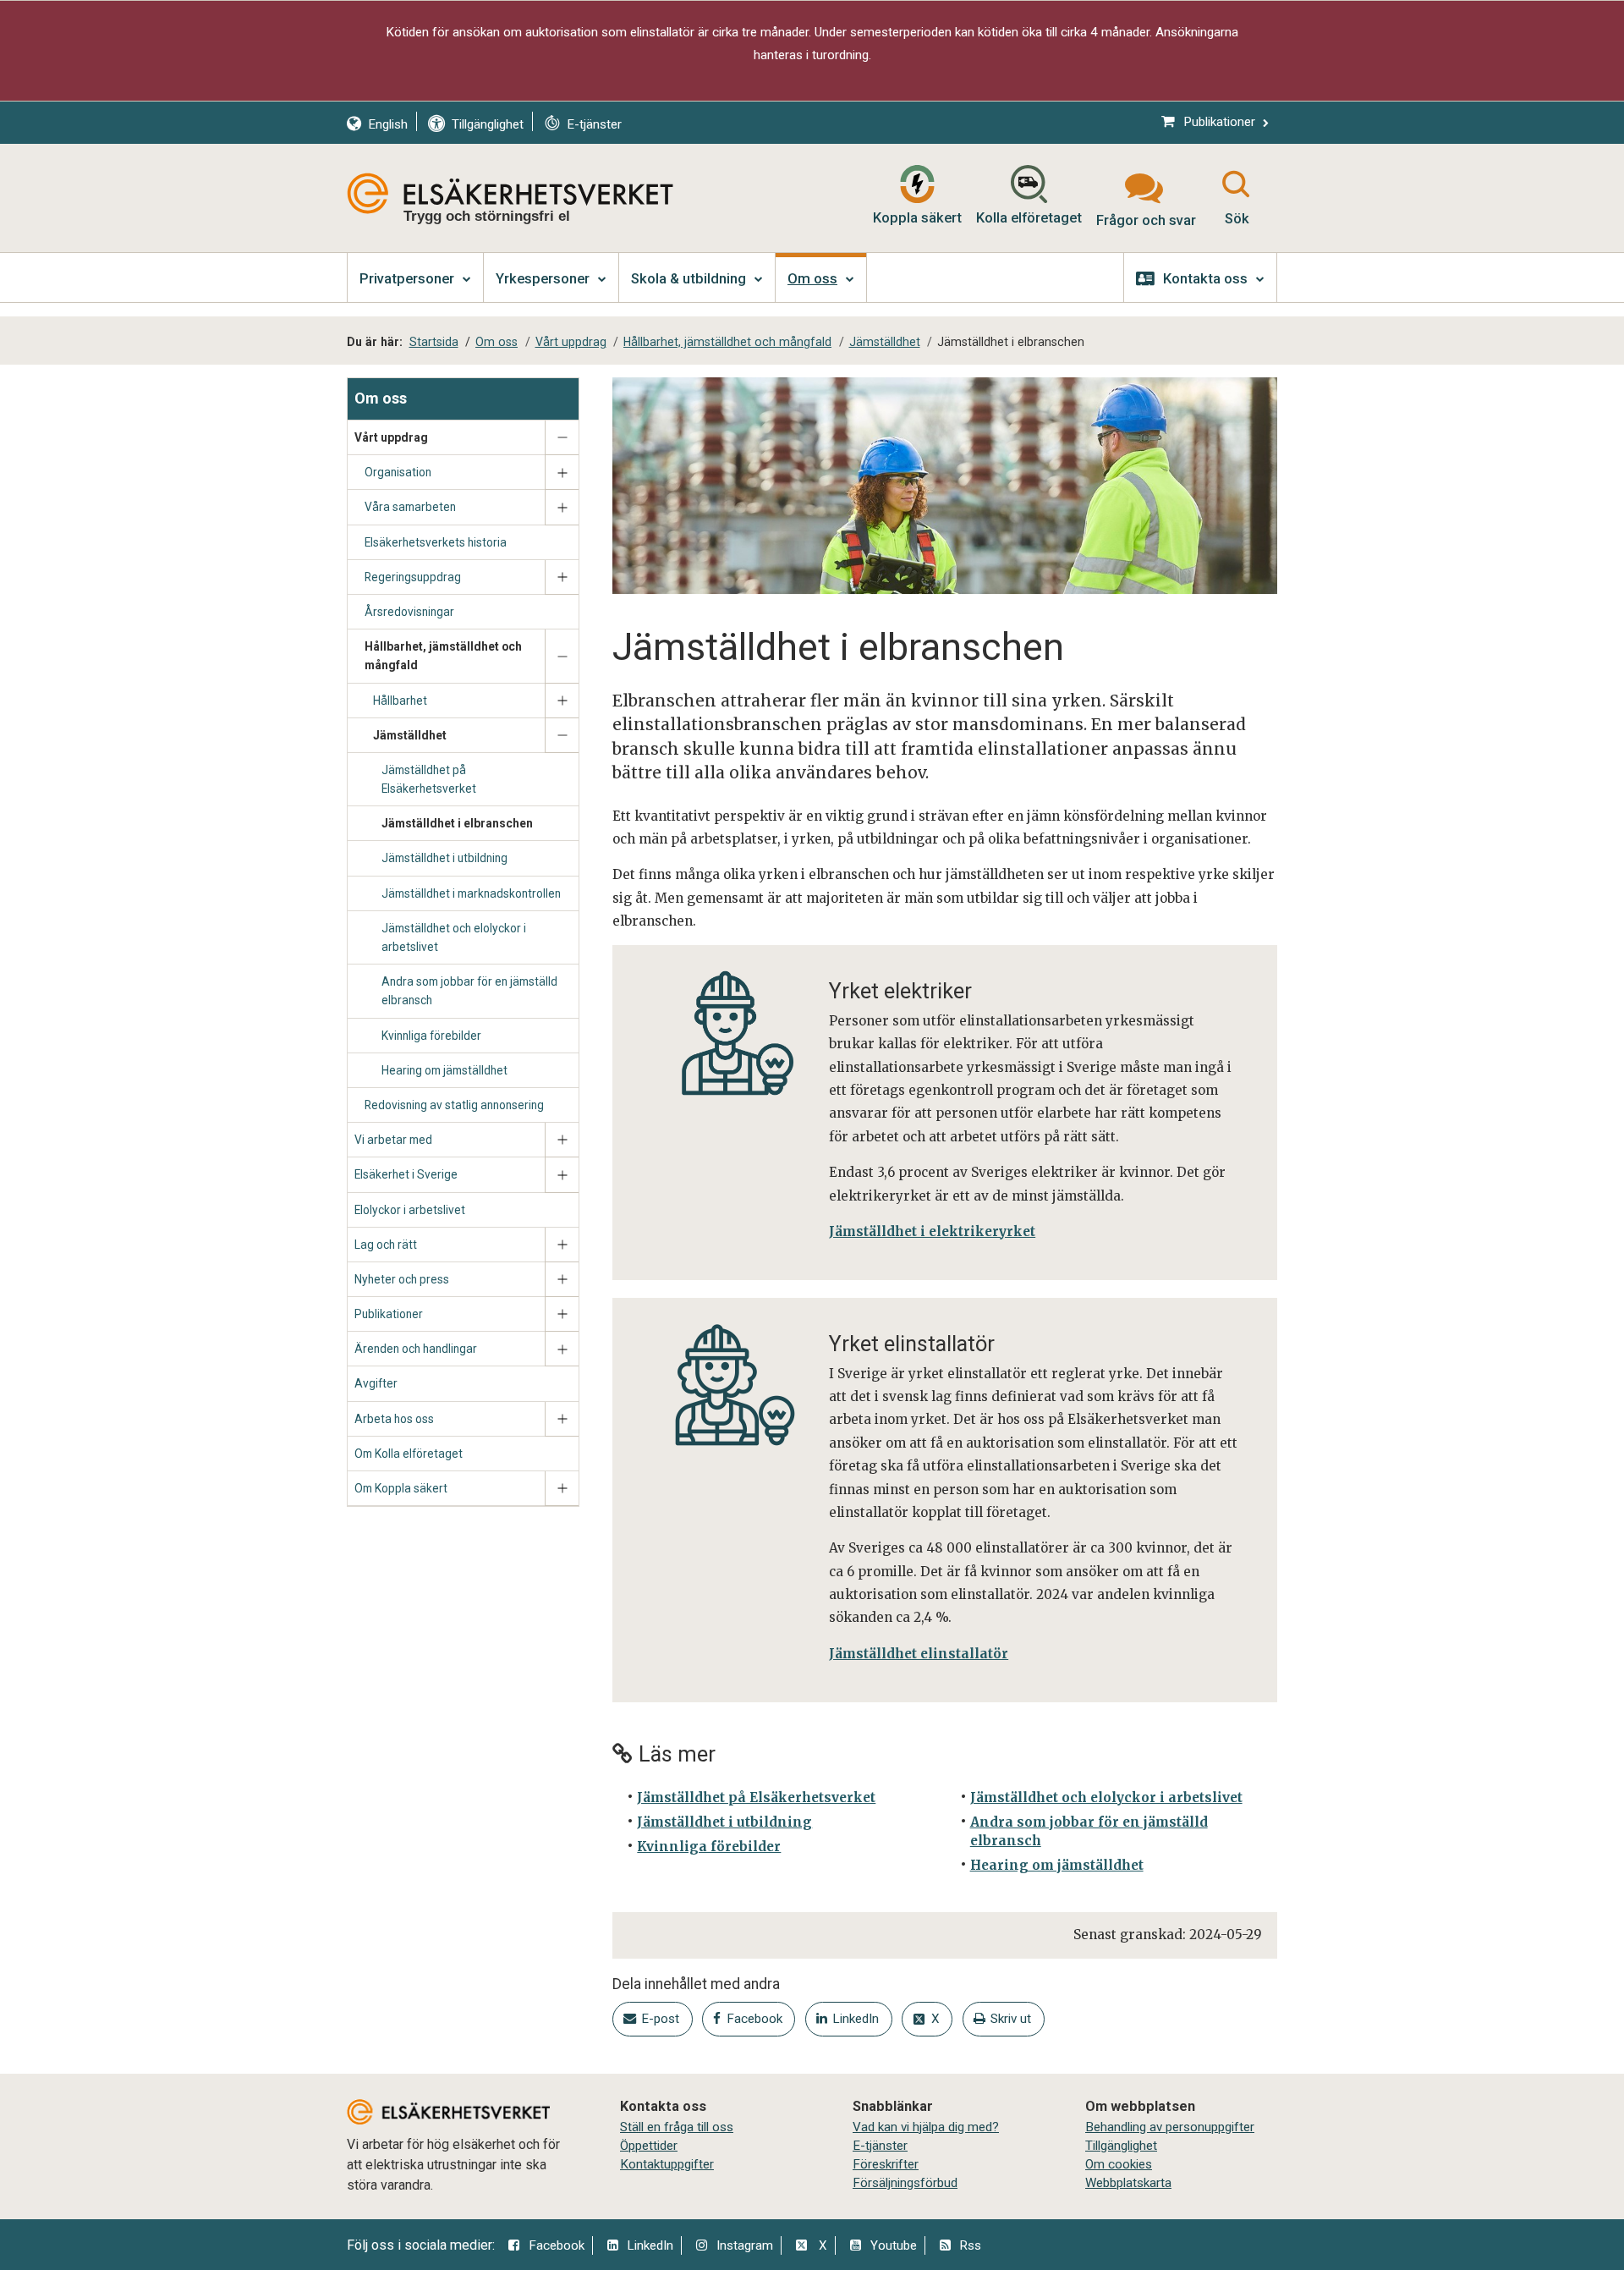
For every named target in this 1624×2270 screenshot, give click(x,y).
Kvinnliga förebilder (431, 1036)
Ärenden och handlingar (416, 1349)
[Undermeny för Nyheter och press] (562, 1280)
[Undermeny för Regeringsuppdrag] (562, 577)
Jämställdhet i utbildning (444, 858)
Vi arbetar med (393, 1140)
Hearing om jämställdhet (444, 1070)
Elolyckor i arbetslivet (410, 1210)
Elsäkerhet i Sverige (406, 1174)
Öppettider (649, 2146)
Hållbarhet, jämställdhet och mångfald (443, 656)
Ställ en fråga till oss (677, 2127)
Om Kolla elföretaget (409, 1454)
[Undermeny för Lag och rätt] (562, 1245)
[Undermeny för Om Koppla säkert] (562, 1489)
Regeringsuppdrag (413, 577)
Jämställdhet (410, 735)
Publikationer (389, 1314)
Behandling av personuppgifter (1170, 2127)
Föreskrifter (886, 2164)
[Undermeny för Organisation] (562, 473)
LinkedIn (650, 2245)
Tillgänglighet (1121, 2146)
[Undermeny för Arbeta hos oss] (562, 1419)
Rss (970, 2245)
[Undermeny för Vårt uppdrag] (562, 438)
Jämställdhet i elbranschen (457, 823)
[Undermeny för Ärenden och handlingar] (562, 1349)
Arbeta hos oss (394, 1419)
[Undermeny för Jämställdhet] (562, 736)
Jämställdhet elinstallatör (919, 1654)
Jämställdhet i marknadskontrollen (471, 893)
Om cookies (1119, 2164)
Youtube (894, 2245)
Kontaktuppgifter (667, 2164)
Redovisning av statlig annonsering (454, 1105)
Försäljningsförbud (905, 2183)
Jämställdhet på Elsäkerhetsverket (429, 779)
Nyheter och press (402, 1279)
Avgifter (376, 1383)
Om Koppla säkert (401, 1488)
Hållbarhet (400, 701)
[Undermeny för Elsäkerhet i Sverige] (562, 1175)
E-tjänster (880, 2146)
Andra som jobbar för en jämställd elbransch (469, 991)
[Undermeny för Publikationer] (562, 1314)
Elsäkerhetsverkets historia (436, 542)
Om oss (381, 398)
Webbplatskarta (1128, 2183)
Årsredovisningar (409, 612)
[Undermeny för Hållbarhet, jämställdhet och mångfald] (562, 656)
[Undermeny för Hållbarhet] (562, 701)
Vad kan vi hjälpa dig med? (926, 2127)
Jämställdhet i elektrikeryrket (932, 1231)
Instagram (745, 2245)
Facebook (557, 2245)
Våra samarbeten (410, 507)
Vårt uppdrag (391, 437)
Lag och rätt (386, 1245)
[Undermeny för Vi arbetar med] (562, 1140)
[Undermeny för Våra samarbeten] (562, 507)
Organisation (398, 472)
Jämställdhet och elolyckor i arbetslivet (454, 937)
